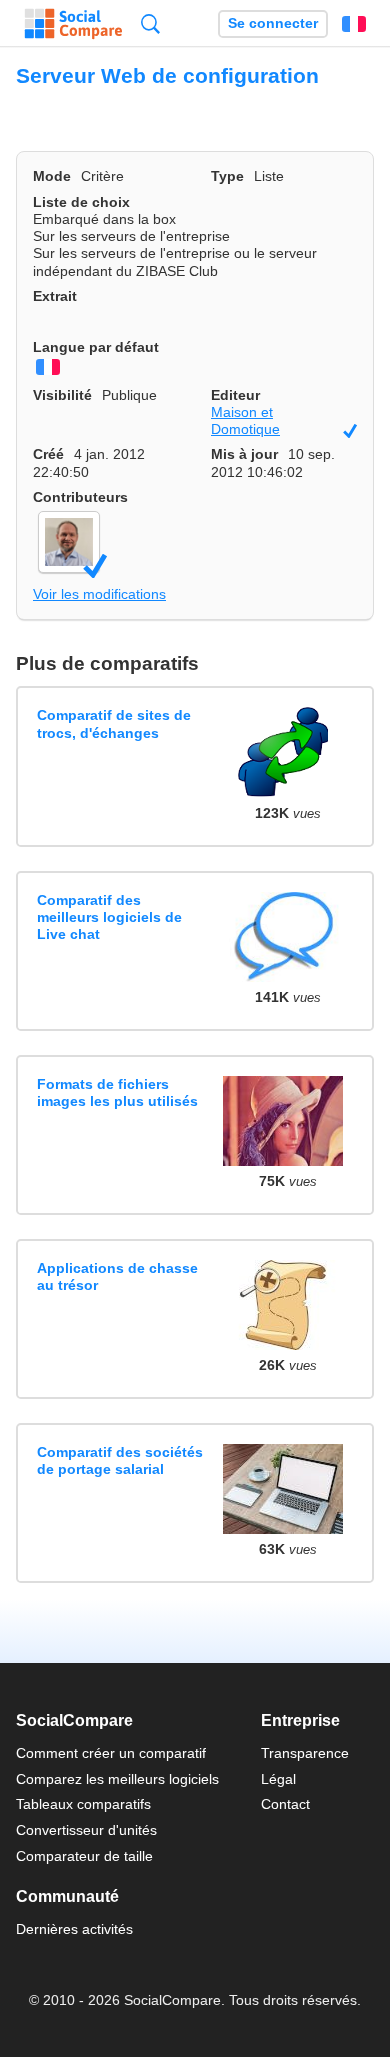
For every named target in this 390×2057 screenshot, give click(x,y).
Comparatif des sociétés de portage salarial (120, 1460)
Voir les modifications (99, 594)
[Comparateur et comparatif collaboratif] (73, 24)
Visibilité (62, 395)
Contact (285, 1804)
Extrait (55, 296)
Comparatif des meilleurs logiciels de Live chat (109, 917)
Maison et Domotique (284, 421)
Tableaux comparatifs (83, 1804)
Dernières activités (74, 1929)
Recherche (150, 23)
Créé (48, 454)
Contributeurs (80, 497)
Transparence (305, 1753)
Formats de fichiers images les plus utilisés (117, 1092)
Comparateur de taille (84, 1856)
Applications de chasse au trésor (117, 1276)
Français (354, 24)
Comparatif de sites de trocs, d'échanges (114, 723)
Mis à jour (244, 454)
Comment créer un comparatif (111, 1753)
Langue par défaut (96, 347)
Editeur (235, 395)
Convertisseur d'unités (86, 1830)
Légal (278, 1779)
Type (227, 176)
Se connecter (273, 23)
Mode (52, 176)
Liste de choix (81, 202)
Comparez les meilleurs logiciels (117, 1779)
